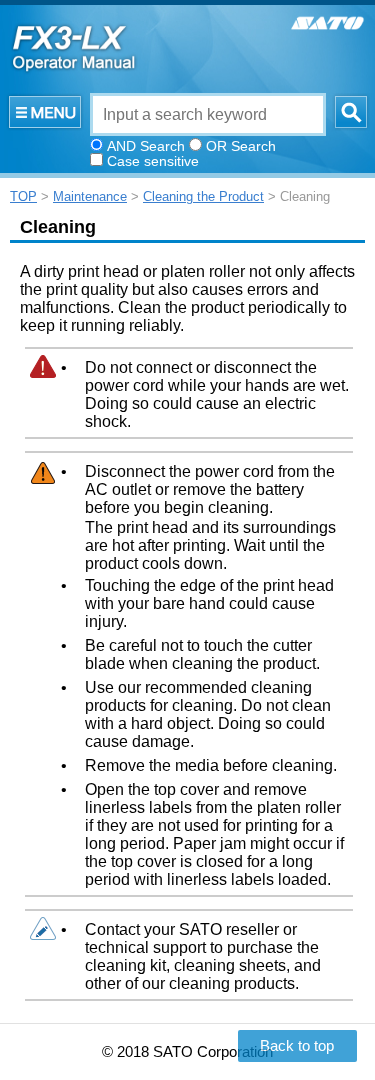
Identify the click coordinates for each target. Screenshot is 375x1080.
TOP (23, 196)
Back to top (297, 1046)
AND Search (146, 146)
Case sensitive (153, 161)
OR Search (241, 146)
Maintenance (90, 196)
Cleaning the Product (203, 196)
